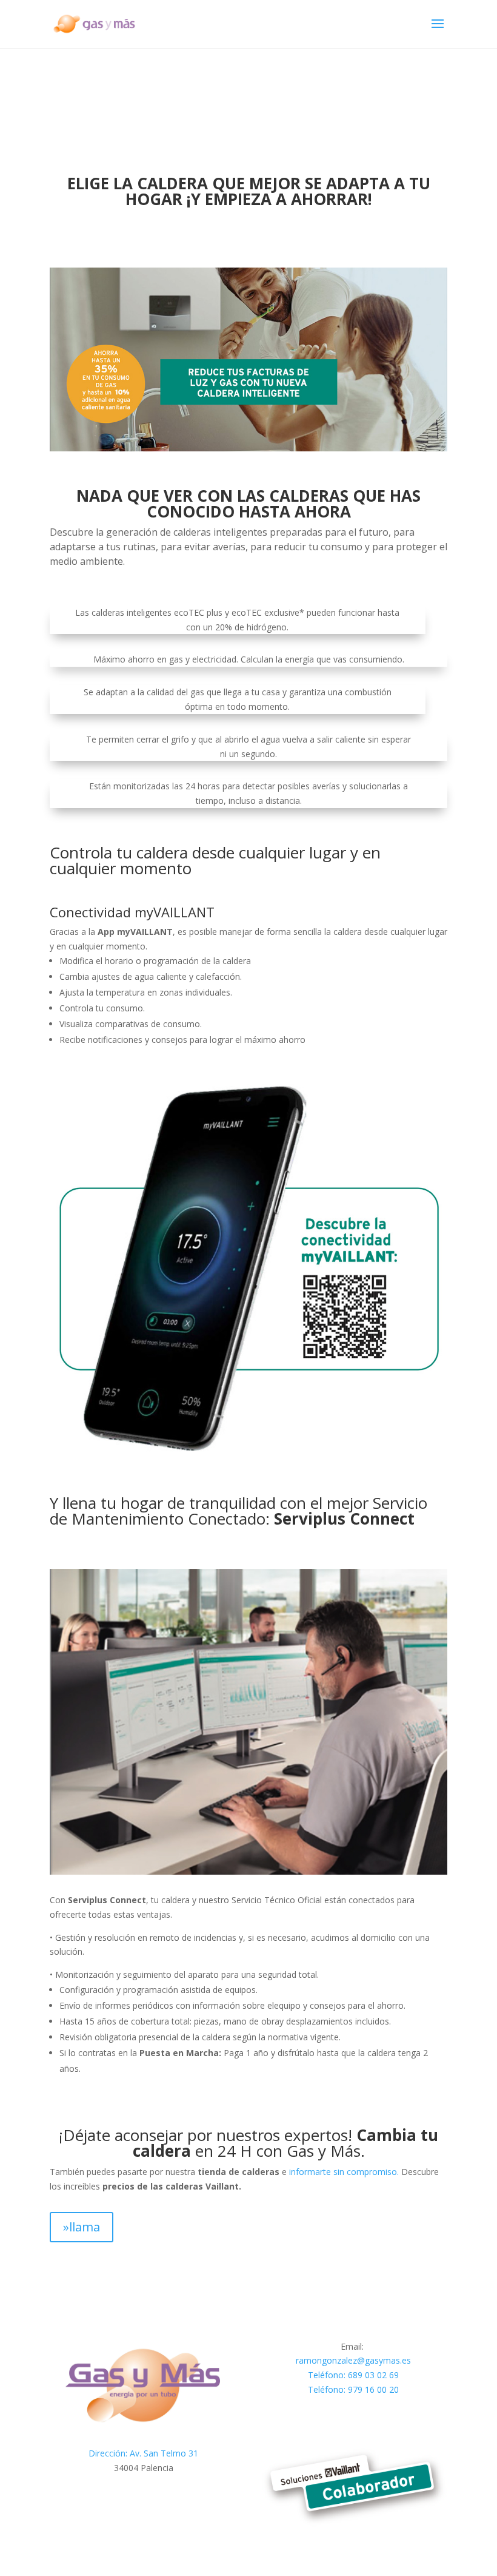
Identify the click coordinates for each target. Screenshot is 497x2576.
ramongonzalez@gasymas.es (353, 2360)
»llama (82, 2227)
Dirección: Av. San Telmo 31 (143, 2453)
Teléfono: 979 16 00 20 (353, 2389)
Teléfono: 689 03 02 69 (353, 2375)
